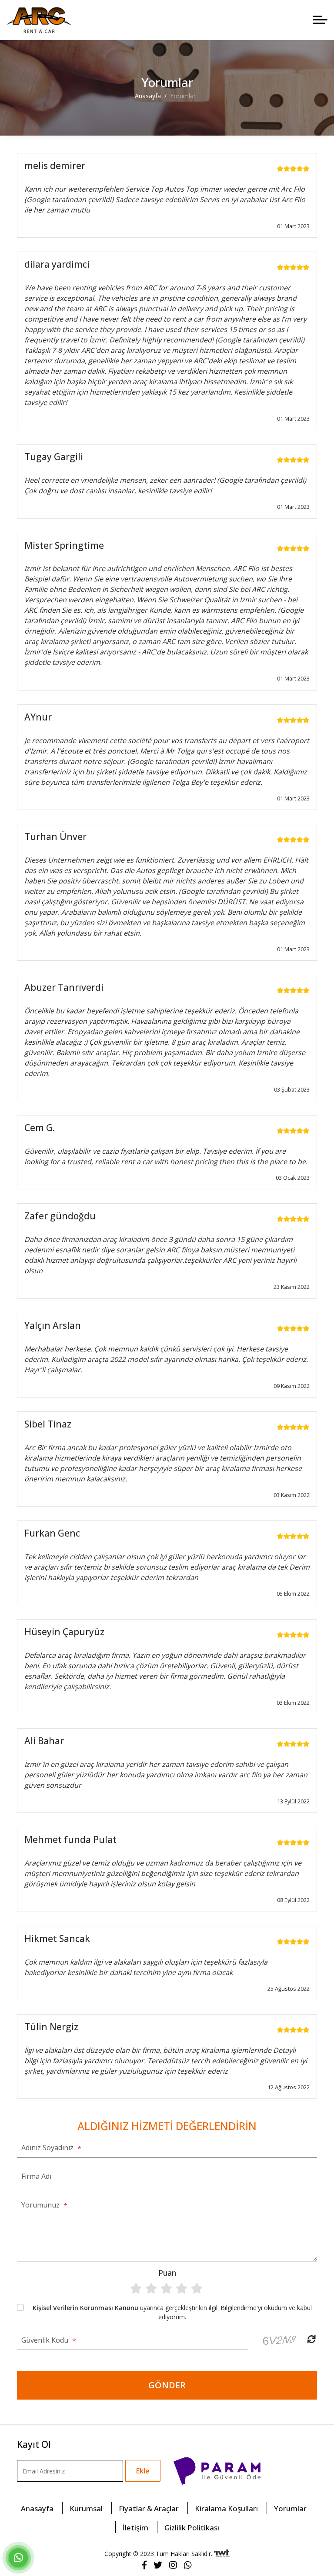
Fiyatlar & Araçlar (149, 2508)
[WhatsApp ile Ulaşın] (18, 2559)
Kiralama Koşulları (226, 2508)
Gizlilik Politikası (192, 2527)
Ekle (143, 2471)
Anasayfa (37, 2508)
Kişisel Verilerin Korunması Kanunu (85, 2308)
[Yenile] (312, 2339)
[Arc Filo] (39, 20)
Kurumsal (86, 2508)
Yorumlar (290, 2508)
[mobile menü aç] (320, 20)
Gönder (167, 2385)
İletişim (135, 2527)
